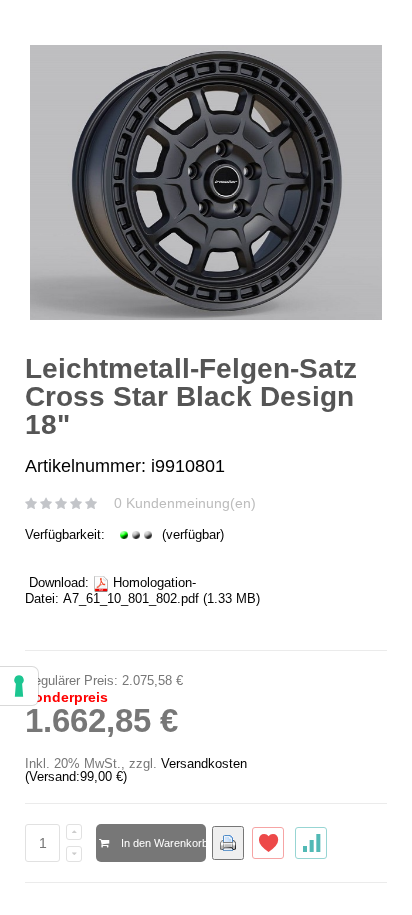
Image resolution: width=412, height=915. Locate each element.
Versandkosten (204, 763)
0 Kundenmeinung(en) (185, 503)
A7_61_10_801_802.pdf (131, 598)
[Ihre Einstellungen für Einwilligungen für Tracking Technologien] (19, 686)
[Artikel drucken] (228, 843)
